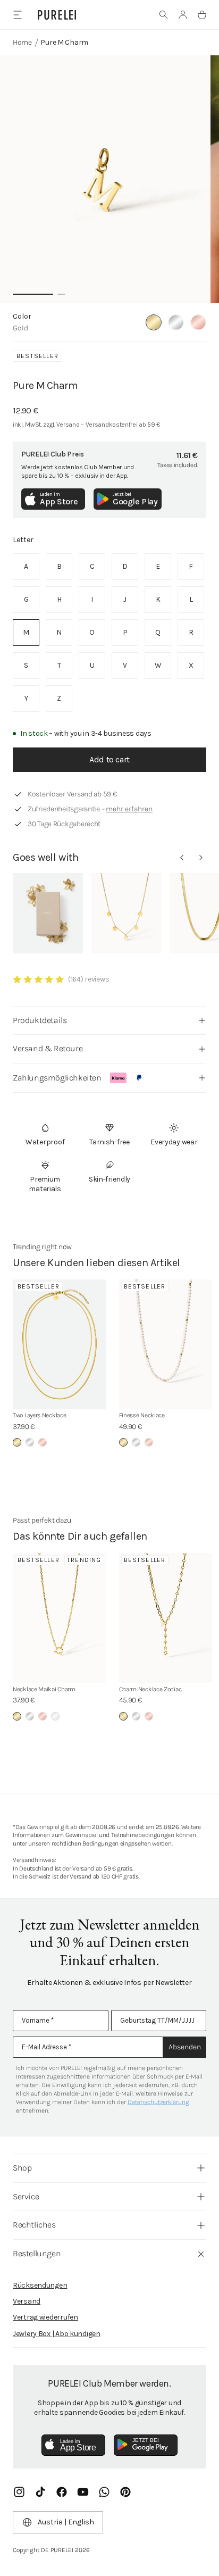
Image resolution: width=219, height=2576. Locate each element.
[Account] (183, 15)
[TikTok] (40, 2492)
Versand (27, 2301)
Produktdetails (40, 1020)
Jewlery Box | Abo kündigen (57, 2334)
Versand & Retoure (48, 1048)
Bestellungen (37, 2253)
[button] (164, 15)
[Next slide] (201, 858)
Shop (22, 2168)
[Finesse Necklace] (166, 1345)
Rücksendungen (40, 2285)
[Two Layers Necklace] (60, 1345)
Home (22, 42)
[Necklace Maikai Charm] (60, 1618)
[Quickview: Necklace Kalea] (127, 913)
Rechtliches (34, 2225)
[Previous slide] (182, 858)
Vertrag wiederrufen (45, 2317)
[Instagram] (19, 2492)
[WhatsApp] (104, 2492)
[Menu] (17, 15)
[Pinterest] (125, 2492)
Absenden (185, 2047)
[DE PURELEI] (57, 15)
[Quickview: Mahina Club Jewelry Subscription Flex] (48, 913)
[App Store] (73, 2445)
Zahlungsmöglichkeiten (57, 1078)
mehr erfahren (129, 809)
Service (26, 2196)
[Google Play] (146, 2445)
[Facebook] (62, 2492)
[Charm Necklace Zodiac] (166, 1618)
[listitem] (26, 567)
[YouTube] (83, 2492)
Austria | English (66, 2522)
